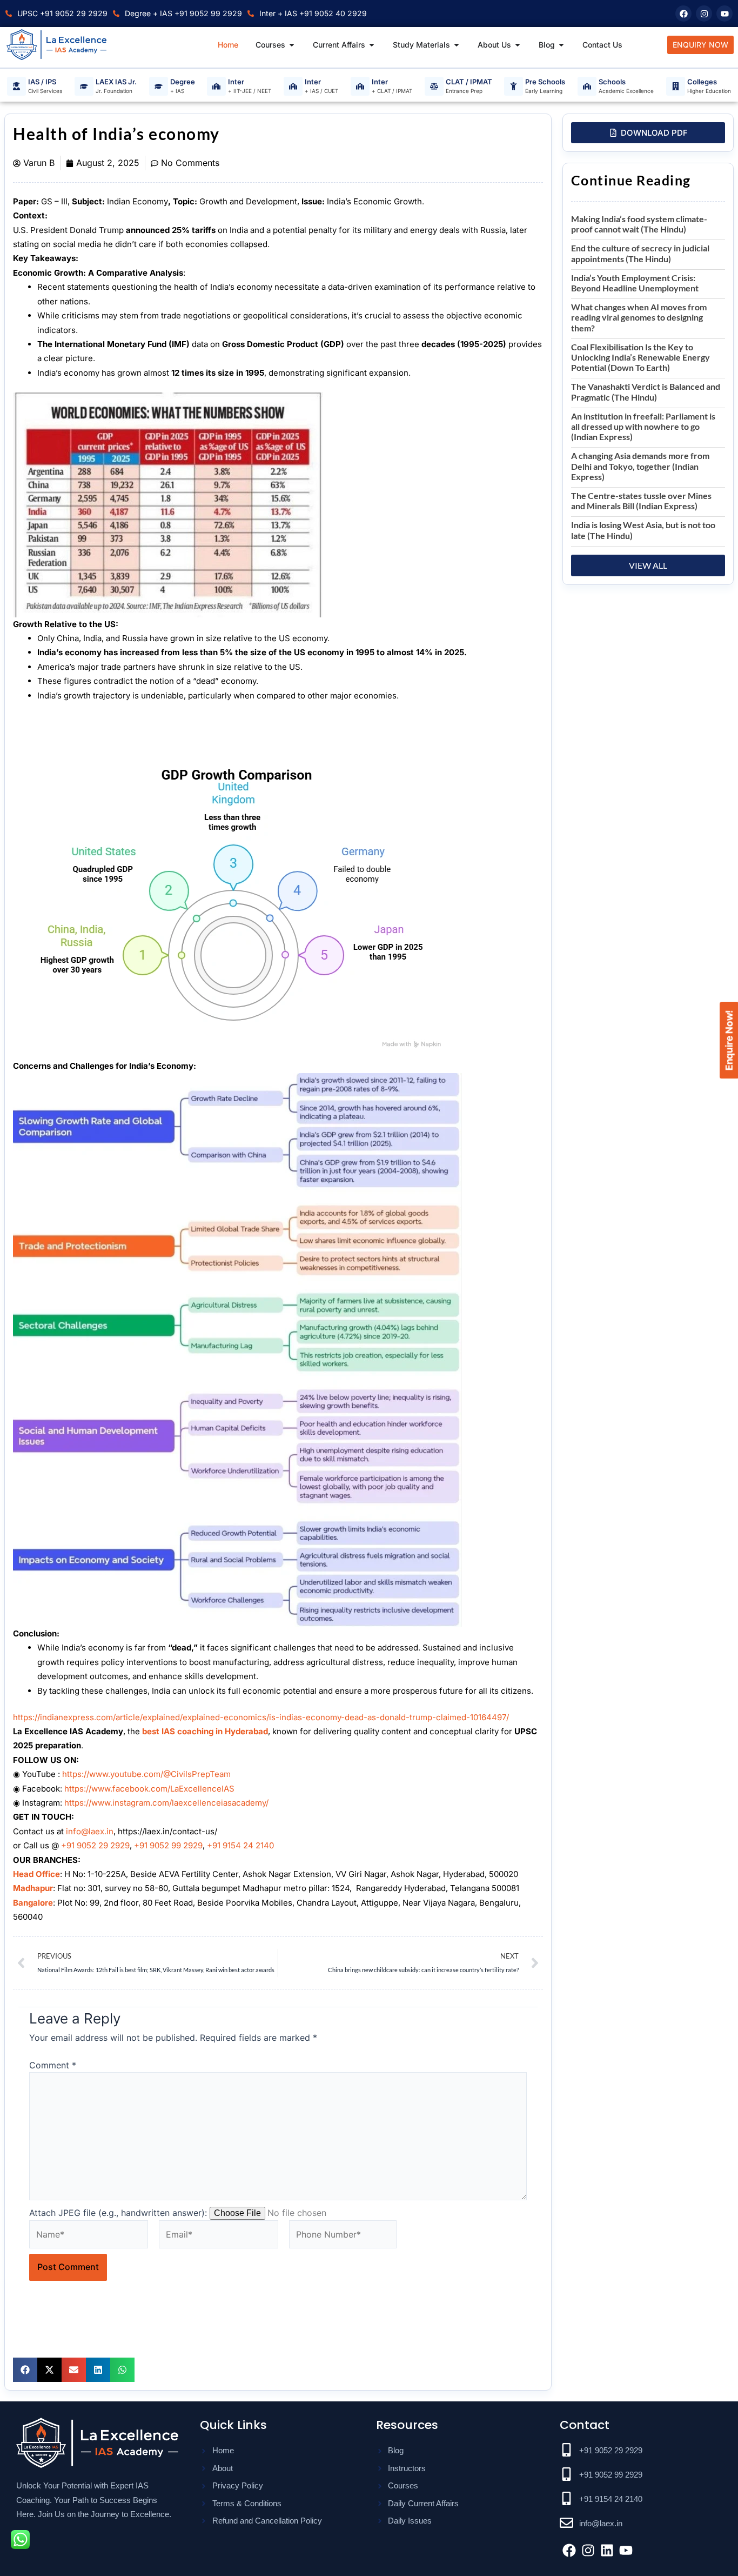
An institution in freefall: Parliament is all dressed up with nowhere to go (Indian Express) (643, 426)
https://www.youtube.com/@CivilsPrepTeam (146, 1774)
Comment (53, 2065)
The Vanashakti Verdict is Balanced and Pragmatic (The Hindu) (646, 391)
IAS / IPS (42, 82)
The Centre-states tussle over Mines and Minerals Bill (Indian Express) (641, 501)
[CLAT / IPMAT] (434, 86)
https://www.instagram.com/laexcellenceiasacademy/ (166, 1803)
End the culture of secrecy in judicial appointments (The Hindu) (640, 253)
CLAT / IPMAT (469, 82)
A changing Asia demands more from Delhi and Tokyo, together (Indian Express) (640, 466)
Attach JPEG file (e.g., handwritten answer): (118, 2213)
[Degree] (159, 86)
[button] (25, 2370)
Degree (183, 82)
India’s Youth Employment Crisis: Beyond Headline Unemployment (635, 283)
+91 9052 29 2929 (95, 1845)
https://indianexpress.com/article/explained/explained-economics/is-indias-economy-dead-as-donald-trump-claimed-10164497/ (261, 1717)
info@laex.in (90, 1831)
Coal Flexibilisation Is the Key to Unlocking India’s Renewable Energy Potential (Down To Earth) (640, 357)
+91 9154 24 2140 (240, 1845)
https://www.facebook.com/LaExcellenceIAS (149, 1789)
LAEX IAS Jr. (116, 82)
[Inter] (216, 86)
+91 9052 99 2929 (168, 1845)
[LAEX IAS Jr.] (84, 86)
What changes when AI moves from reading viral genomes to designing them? (639, 317)
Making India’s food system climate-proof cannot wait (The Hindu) (639, 224)
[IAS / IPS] (16, 86)
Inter (236, 82)
